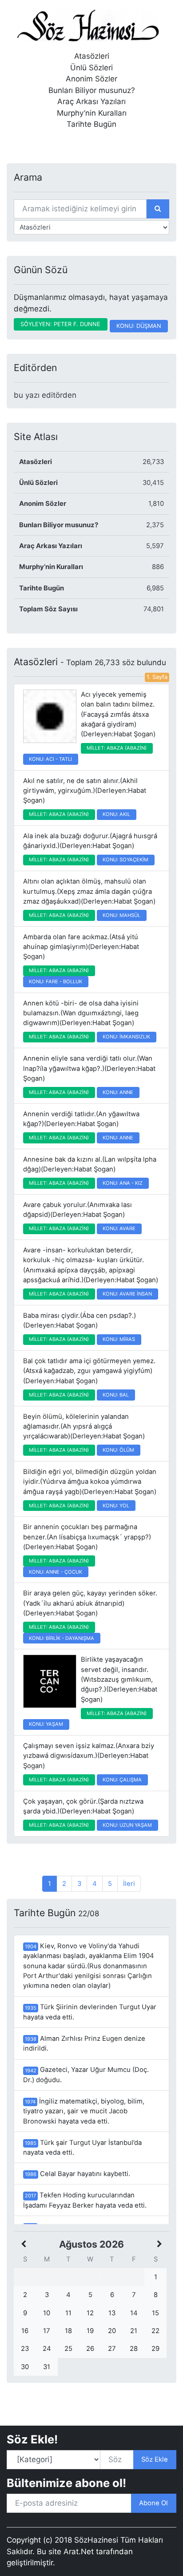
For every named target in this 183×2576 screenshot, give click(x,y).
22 (155, 2331)
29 (155, 2349)
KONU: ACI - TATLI (50, 759)
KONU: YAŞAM (46, 1724)
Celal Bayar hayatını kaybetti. (78, 2174)
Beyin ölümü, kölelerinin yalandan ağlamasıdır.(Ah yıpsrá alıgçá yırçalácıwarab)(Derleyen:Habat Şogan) (84, 1427)
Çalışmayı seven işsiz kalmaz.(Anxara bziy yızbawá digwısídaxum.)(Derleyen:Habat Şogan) (89, 1756)
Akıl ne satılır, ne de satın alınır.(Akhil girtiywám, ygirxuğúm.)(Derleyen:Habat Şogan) (85, 791)
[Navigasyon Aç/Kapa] (20, 143)
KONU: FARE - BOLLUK (56, 981)
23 (25, 2349)
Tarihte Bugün (91, 124)
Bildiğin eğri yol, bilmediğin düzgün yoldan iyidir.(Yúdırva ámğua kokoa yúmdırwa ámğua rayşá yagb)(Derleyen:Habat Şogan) (90, 1482)
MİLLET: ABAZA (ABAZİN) (117, 748)
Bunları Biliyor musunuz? (92, 90)
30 (25, 2367)
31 (47, 2367)
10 (47, 2313)
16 (25, 2331)
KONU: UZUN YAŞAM (127, 1825)
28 (134, 2349)
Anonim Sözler (91, 79)
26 (90, 2349)
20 (112, 2331)
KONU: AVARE (119, 1228)
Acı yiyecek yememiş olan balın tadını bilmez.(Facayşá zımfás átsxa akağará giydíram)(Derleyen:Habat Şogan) (118, 714)
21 (134, 2331)
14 (134, 2313)
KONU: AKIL (116, 814)
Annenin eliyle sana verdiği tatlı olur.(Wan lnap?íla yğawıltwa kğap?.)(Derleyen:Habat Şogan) (89, 1068)
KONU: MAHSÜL (121, 915)
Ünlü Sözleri (91, 68)
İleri (129, 1884)
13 (112, 2313)
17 (47, 2331)
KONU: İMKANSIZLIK (126, 1037)
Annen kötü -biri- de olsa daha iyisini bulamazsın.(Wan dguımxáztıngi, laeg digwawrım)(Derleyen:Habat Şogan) (81, 1013)
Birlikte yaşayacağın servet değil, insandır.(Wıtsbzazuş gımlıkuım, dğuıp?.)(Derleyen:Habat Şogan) (119, 1679)
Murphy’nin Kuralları (92, 113)
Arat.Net (79, 2552)
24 (47, 2349)
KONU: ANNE (118, 1092)
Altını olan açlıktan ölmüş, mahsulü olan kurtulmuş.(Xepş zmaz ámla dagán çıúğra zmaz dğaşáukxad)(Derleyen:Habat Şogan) (89, 891)
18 (68, 2331)
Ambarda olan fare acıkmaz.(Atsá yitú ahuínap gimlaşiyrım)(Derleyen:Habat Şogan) (81, 947)
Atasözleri (92, 56)
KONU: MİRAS (119, 1339)
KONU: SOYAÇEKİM (125, 860)
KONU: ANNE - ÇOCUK (56, 1572)
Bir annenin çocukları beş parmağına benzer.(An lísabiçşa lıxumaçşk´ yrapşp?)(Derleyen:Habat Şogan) (87, 1537)
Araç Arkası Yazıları (91, 101)
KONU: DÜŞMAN (139, 326)
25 (68, 2349)
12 (90, 2313)
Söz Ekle (155, 2459)
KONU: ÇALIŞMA (122, 1780)
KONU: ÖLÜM (118, 1450)
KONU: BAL (116, 1395)
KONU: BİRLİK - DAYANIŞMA (62, 1638)
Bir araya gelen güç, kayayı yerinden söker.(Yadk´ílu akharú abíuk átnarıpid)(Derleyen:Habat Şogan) (90, 1603)
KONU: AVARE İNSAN (127, 1294)
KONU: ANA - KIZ (123, 1183)
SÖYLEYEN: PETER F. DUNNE (60, 324)
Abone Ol (153, 2503)
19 (90, 2331)
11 (68, 2313)
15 (155, 2313)
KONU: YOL (116, 1506)
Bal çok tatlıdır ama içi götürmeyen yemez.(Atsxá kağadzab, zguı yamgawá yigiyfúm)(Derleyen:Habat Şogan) (89, 1371)
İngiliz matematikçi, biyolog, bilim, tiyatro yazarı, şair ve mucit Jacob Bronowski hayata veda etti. (84, 2111)
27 (112, 2349)
